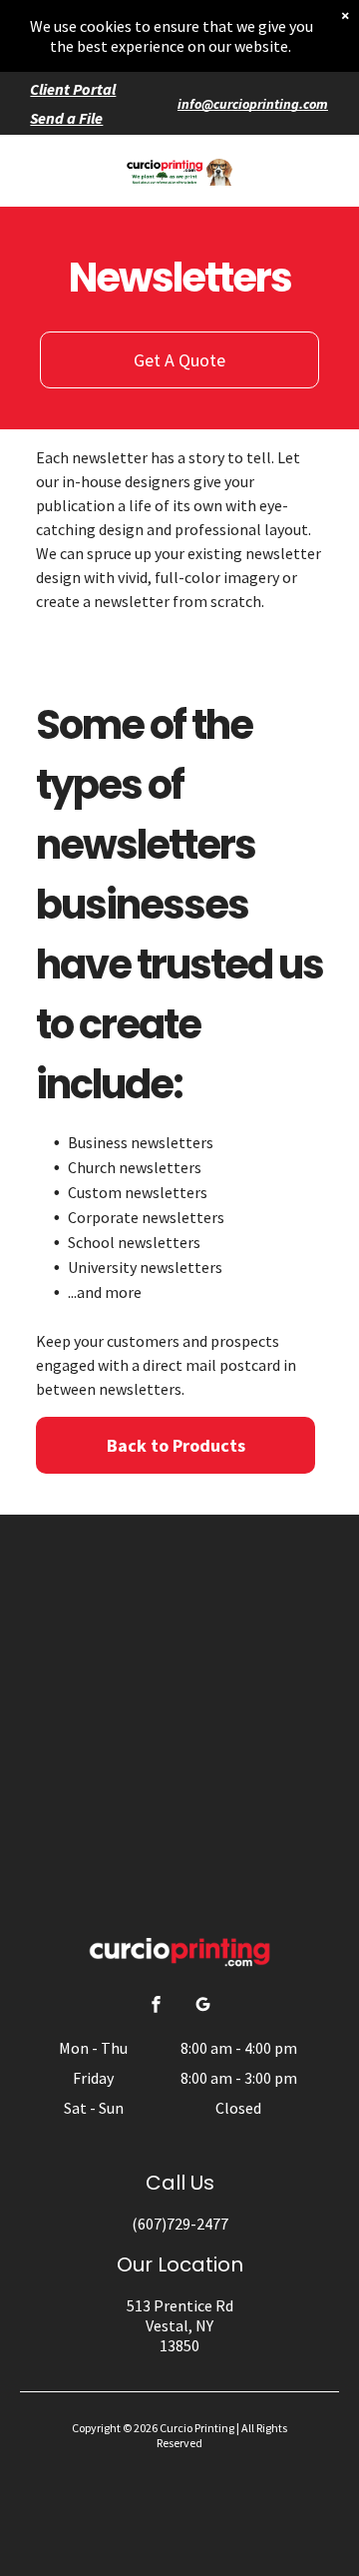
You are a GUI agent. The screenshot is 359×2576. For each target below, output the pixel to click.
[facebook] (157, 2006)
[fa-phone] (46, 181)
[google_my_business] (203, 2006)
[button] (307, 171)
